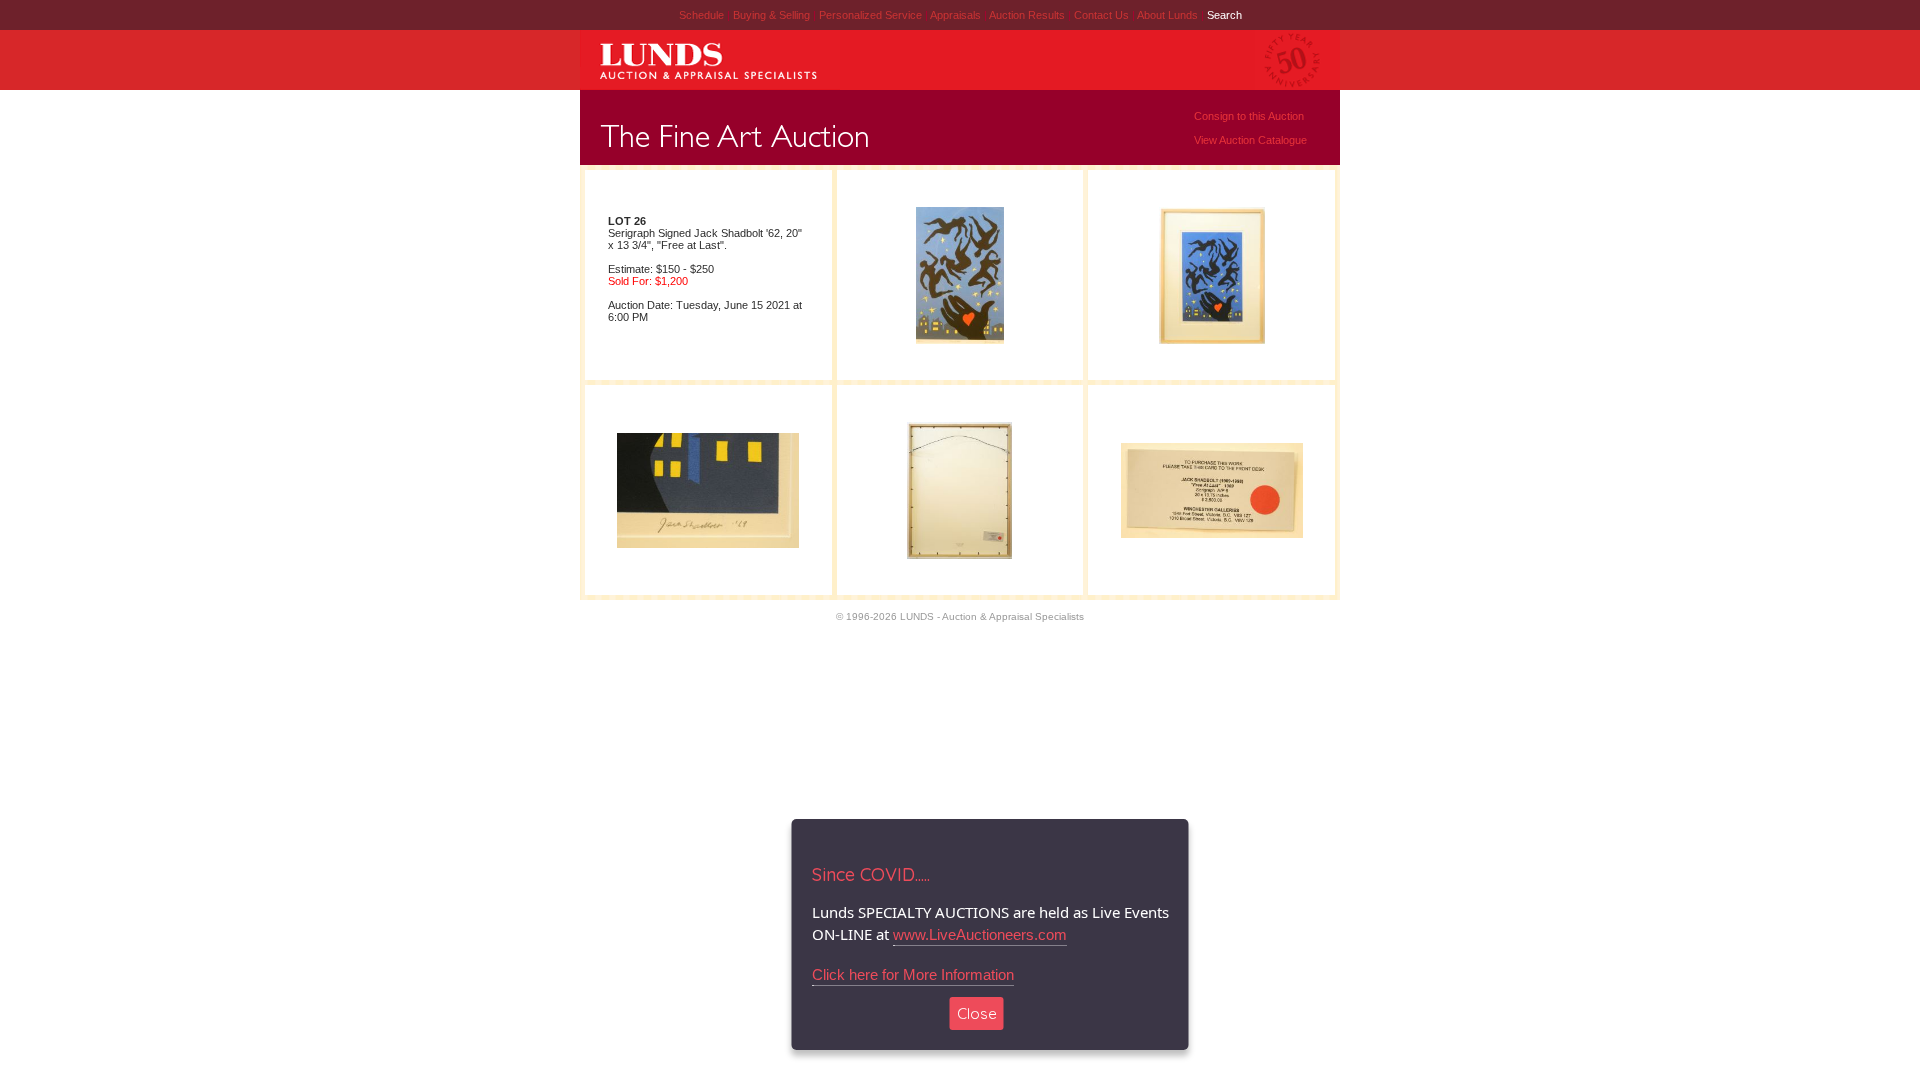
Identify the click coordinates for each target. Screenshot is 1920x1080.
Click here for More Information (913, 974)
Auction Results (1028, 15)
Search (1224, 15)
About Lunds (1169, 15)
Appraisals (957, 15)
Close (977, 1013)
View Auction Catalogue (1250, 140)
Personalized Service (872, 15)
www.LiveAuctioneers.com (980, 934)
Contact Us (1101, 15)
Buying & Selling (773, 15)
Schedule (701, 15)
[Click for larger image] (960, 343)
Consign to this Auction (1249, 116)
